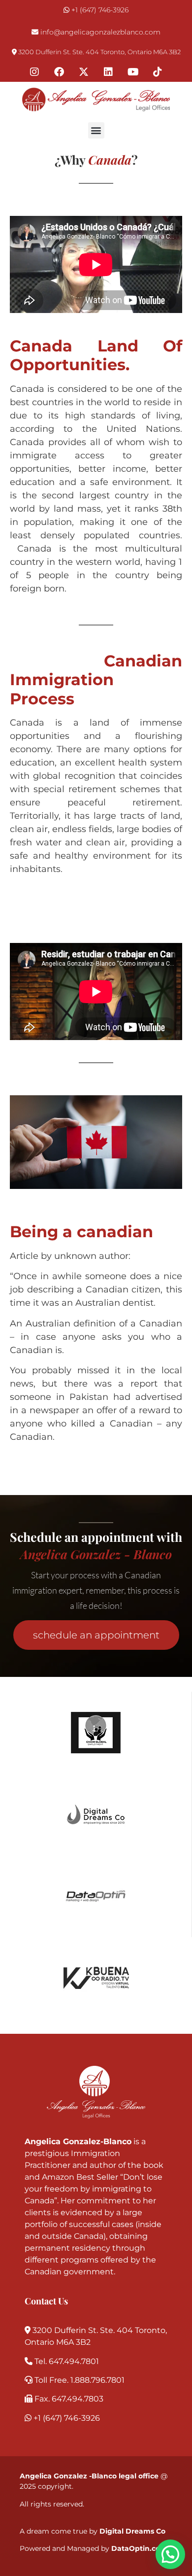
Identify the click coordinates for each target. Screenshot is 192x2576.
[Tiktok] (158, 72)
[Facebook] (59, 72)
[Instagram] (34, 72)
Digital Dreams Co (132, 2531)
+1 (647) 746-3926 (100, 10)
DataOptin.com (139, 2548)
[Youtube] (133, 72)
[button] (96, 130)
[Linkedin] (108, 72)
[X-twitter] (84, 72)
